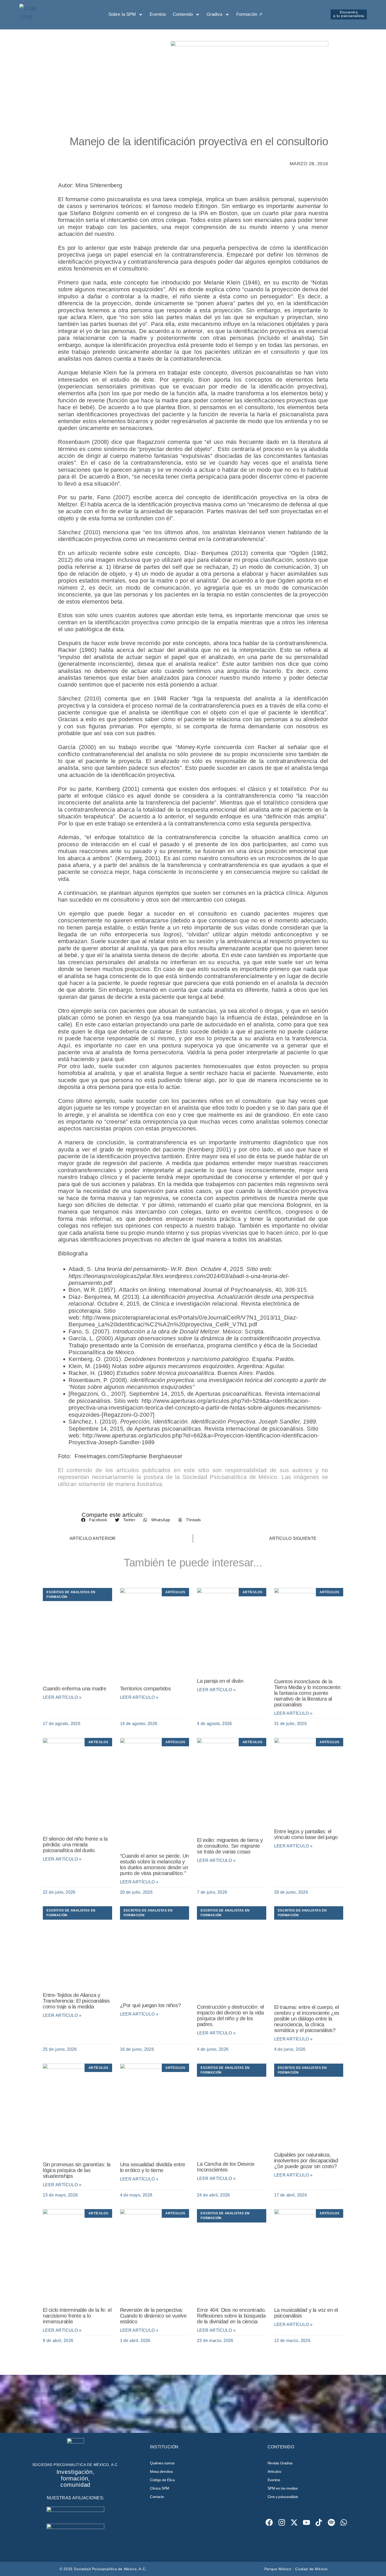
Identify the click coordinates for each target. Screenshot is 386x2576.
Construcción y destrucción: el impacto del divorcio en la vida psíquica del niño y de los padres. (230, 2016)
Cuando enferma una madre (74, 1689)
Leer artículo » (62, 1697)
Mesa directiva (161, 2471)
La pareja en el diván (220, 1681)
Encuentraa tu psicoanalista (349, 14)
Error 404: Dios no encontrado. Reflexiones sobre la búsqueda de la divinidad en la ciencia (231, 2316)
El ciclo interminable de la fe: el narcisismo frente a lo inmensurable (77, 2316)
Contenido (183, 14)
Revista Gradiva (280, 2463)
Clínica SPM (160, 2488)
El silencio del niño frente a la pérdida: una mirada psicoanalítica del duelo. (75, 1845)
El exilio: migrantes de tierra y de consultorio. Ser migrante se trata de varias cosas (230, 1846)
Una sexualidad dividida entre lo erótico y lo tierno (153, 2167)
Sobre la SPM (122, 14)
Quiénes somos (162, 2463)
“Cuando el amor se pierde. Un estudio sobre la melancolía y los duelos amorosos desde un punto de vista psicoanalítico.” (154, 1865)
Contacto (157, 2497)
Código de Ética (162, 2480)
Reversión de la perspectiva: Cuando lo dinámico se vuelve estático (153, 2316)
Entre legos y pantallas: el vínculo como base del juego (306, 1834)
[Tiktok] (319, 2523)
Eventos (158, 14)
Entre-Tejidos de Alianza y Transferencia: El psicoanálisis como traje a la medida (76, 2001)
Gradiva (215, 14)
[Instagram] (282, 2523)
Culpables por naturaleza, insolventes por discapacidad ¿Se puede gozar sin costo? (306, 2160)
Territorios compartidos (145, 1689)
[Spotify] (331, 2523)
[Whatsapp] (344, 2523)
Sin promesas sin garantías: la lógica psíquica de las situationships (77, 2170)
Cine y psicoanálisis (283, 2497)
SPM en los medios (283, 2488)
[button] (94, 1520)
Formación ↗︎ (249, 14)
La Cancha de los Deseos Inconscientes (226, 2167)
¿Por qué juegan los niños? (150, 2005)
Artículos (274, 2471)
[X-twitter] (294, 2523)
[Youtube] (307, 2523)
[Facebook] (269, 2523)
